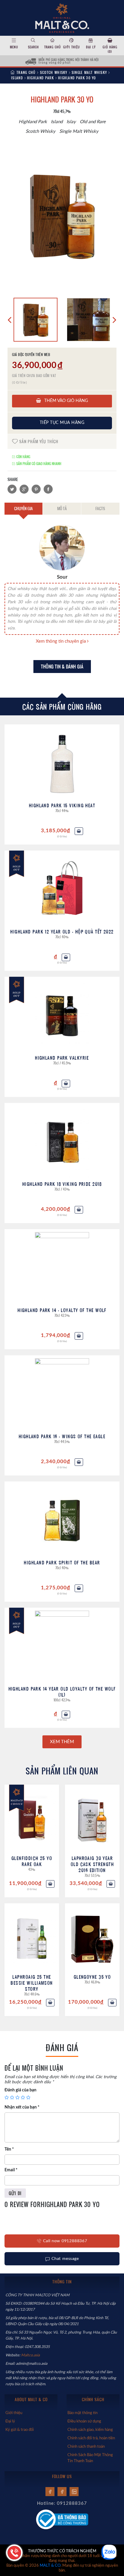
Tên (9, 2149)
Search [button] (33, 47)
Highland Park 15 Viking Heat (62, 805)
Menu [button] (14, 47)
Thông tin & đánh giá (62, 667)
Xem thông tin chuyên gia (61, 641)
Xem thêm (62, 1742)
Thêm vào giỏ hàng (65, 401)
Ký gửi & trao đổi (20, 2430)
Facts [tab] (100, 508)
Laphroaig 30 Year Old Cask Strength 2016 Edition (92, 1864)
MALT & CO (50, 2566)
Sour (62, 577)
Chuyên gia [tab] (23, 508)
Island (17, 78)
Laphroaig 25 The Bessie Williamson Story (32, 1983)
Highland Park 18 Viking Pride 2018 (62, 1184)
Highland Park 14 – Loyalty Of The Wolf (62, 1310)
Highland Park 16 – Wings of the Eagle (62, 1436)
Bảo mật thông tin (82, 2413)
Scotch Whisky (54, 72)
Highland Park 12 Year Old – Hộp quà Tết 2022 (62, 932)
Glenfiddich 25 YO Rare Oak (32, 1861)
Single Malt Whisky (89, 72)
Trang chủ (53, 47)
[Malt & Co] (62, 17)
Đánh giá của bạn (20, 2090)
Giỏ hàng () (110, 49)
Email (11, 2170)
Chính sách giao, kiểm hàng (90, 2430)
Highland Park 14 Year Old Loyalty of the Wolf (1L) (62, 1692)
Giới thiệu (71, 47)
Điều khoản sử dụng (84, 2421)
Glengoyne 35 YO (92, 1977)
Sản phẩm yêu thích (38, 441)
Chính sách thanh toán (86, 2447)
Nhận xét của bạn (22, 2107)
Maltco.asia (31, 2355)
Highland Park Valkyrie (62, 1058)
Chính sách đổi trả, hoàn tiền (91, 2438)
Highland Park (40, 78)
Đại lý (91, 47)
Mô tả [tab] (62, 508)
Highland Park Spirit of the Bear (62, 1562)
